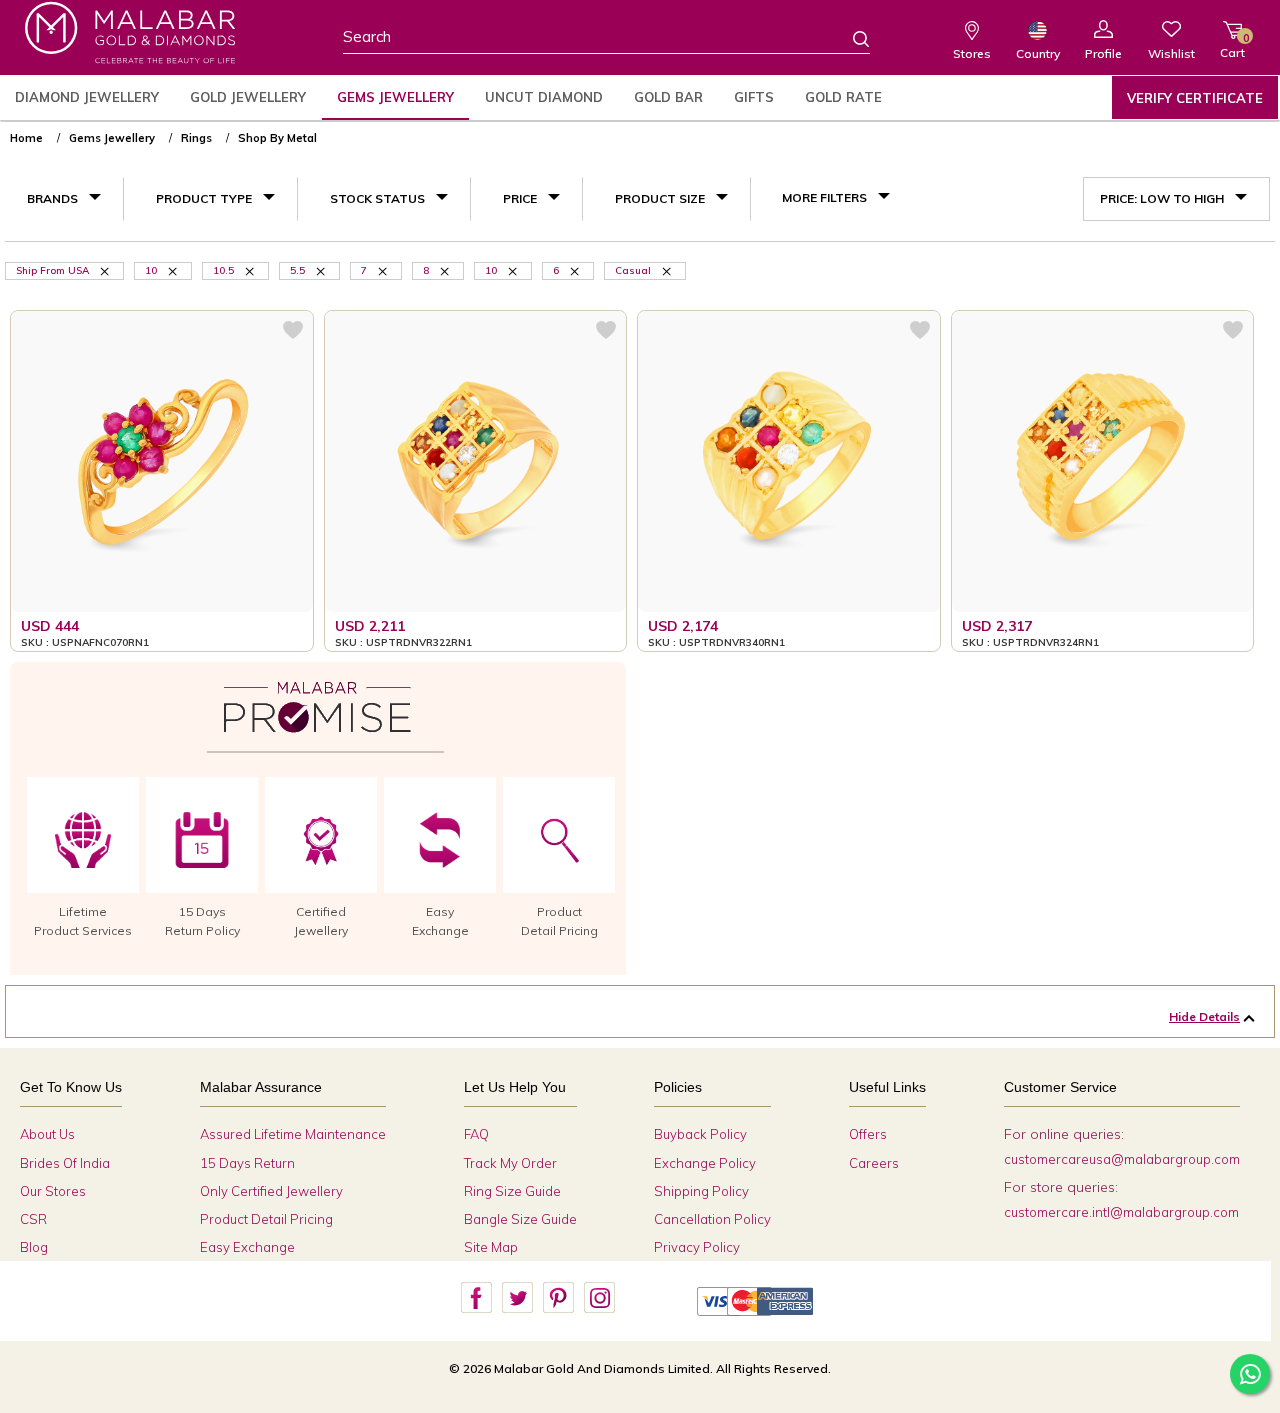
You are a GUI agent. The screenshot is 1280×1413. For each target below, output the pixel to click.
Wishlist (1171, 53)
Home (26, 138)
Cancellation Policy (712, 1219)
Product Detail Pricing (266, 1219)
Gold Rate (843, 97)
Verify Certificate (1195, 98)
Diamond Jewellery (87, 97)
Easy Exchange (247, 1247)
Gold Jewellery (248, 97)
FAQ (476, 1134)
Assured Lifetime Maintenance (293, 1134)
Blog (34, 1247)
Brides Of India (65, 1163)
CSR (33, 1219)
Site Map (491, 1247)
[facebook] (476, 1298)
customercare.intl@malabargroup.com (1121, 1212)
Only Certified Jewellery (271, 1191)
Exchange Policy (705, 1163)
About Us (47, 1134)
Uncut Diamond (544, 97)
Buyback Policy (700, 1134)
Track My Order (510, 1163)
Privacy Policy (697, 1247)
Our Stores (53, 1191)
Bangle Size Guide (520, 1219)
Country (1038, 53)
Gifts (754, 97)
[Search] (849, 38)
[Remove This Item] (106, 270)
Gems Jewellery (395, 97)
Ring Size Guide (512, 1191)
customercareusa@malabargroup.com (1122, 1159)
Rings (196, 138)
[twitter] (517, 1298)
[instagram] (599, 1298)
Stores (972, 53)
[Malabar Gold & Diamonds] (130, 32)
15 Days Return (247, 1163)
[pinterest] (558, 1298)
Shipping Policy (701, 1191)
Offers (868, 1134)
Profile (1103, 53)
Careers (874, 1163)
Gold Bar (668, 97)
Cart (1232, 45)
